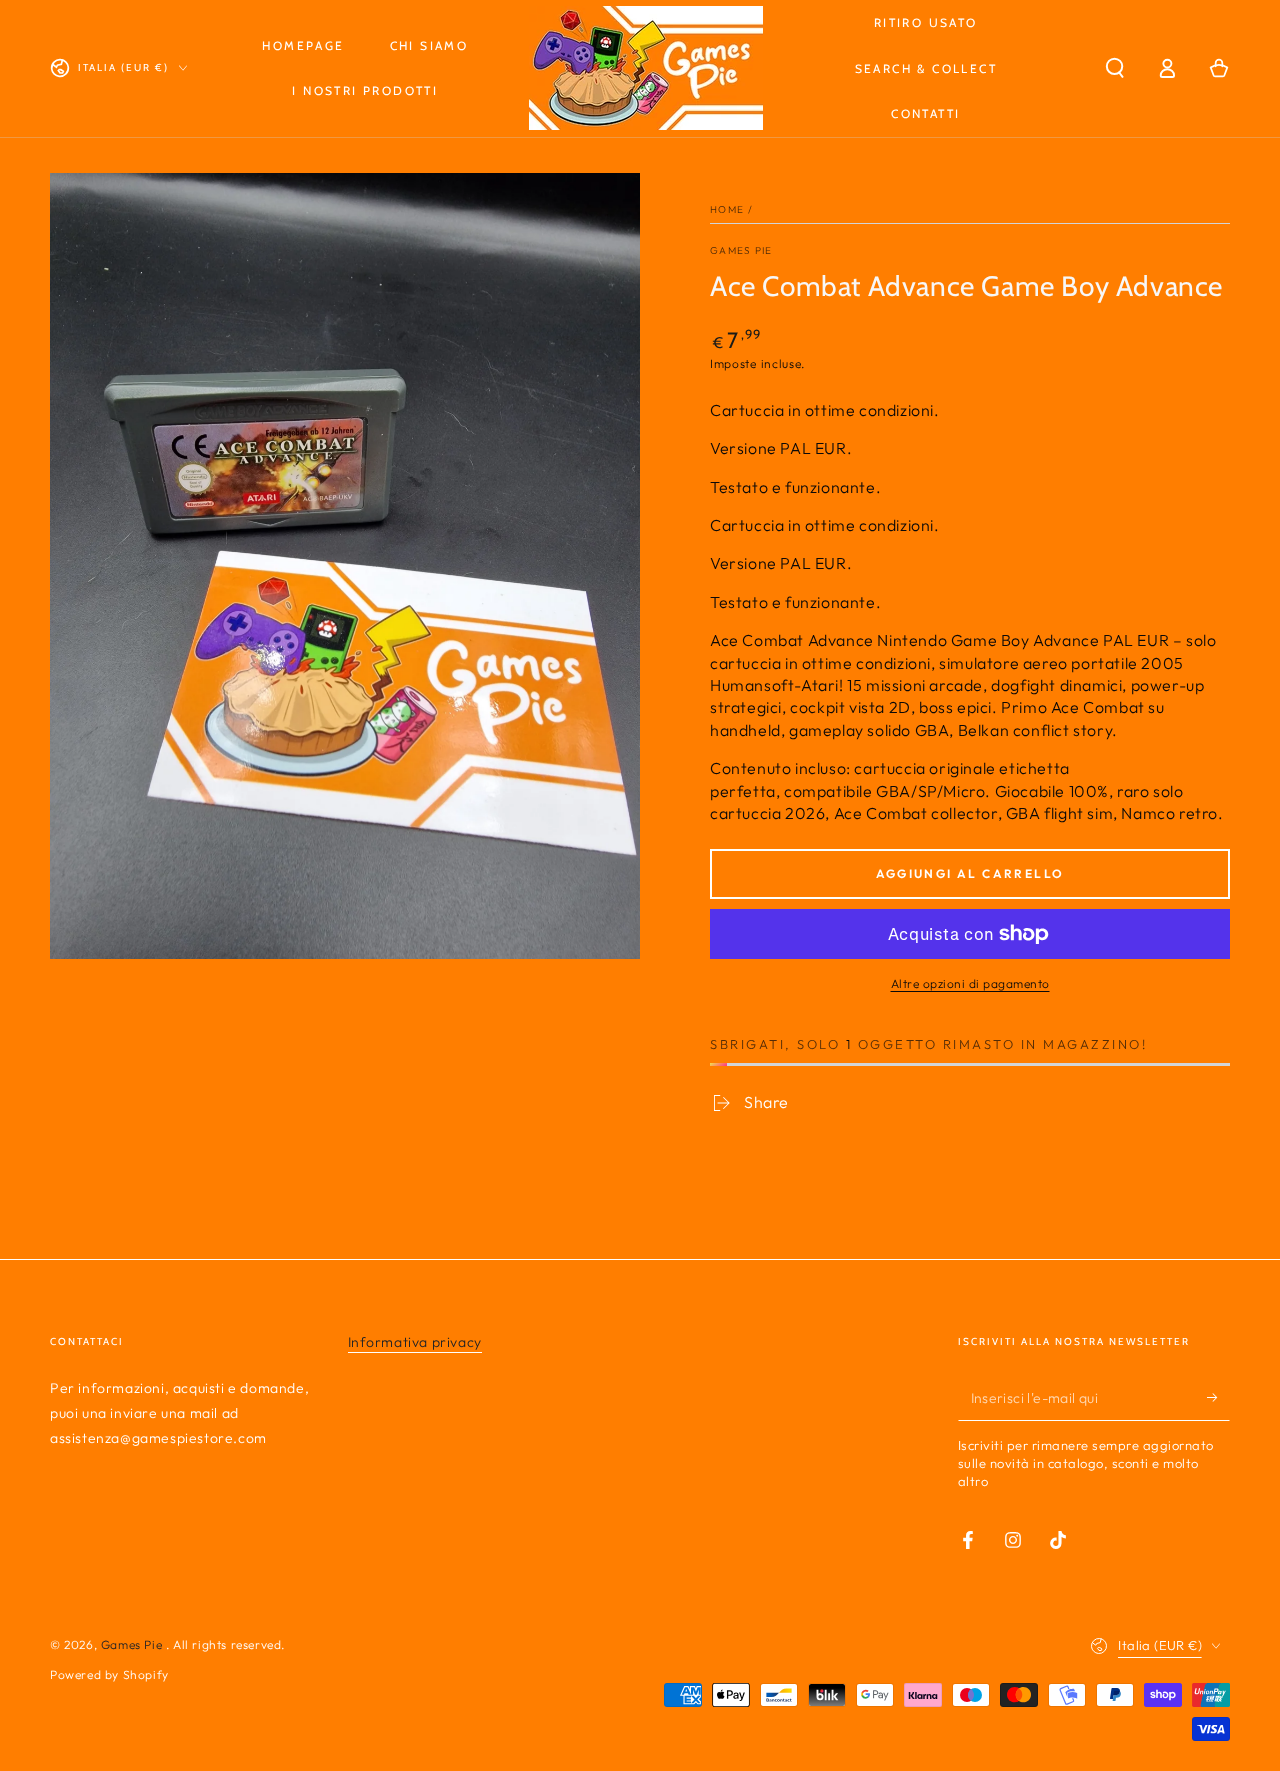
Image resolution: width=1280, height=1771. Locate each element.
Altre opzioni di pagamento (970, 983)
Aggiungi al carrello (970, 873)
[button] (1115, 68)
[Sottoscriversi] (1218, 1398)
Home (727, 209)
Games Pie (741, 250)
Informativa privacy (415, 1342)
